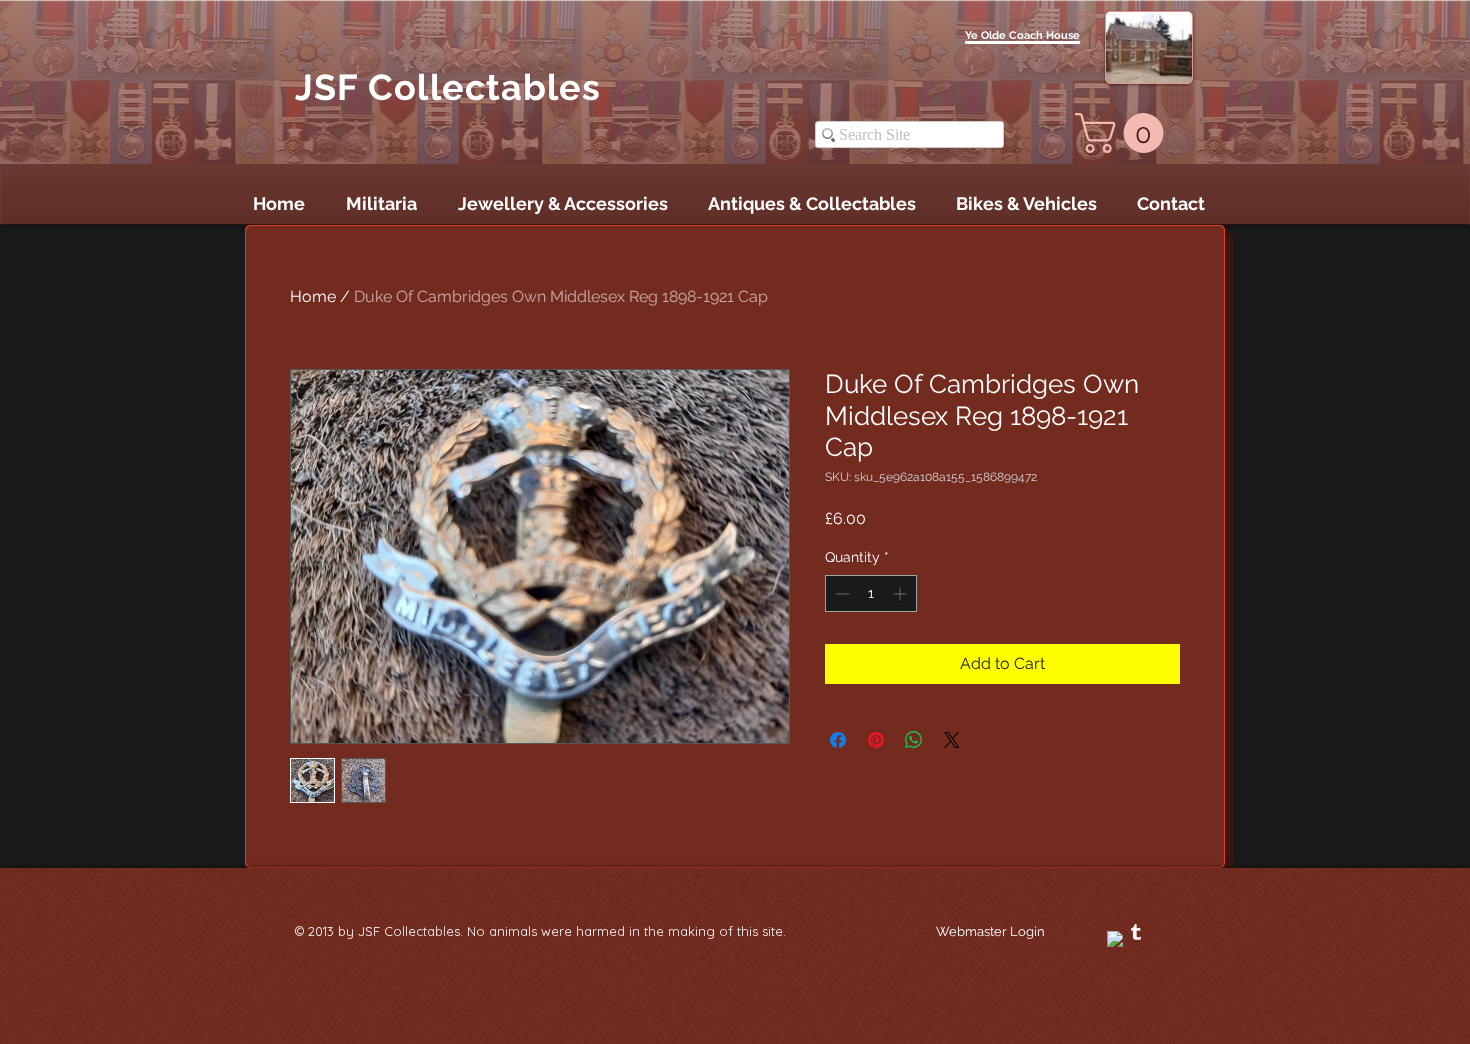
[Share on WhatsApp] (914, 740)
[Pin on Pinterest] (876, 740)
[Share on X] (952, 740)
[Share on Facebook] (838, 740)
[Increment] (901, 593)
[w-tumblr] (1136, 932)
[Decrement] (840, 593)
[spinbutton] (871, 593)
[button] (1124, 133)
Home (313, 296)
